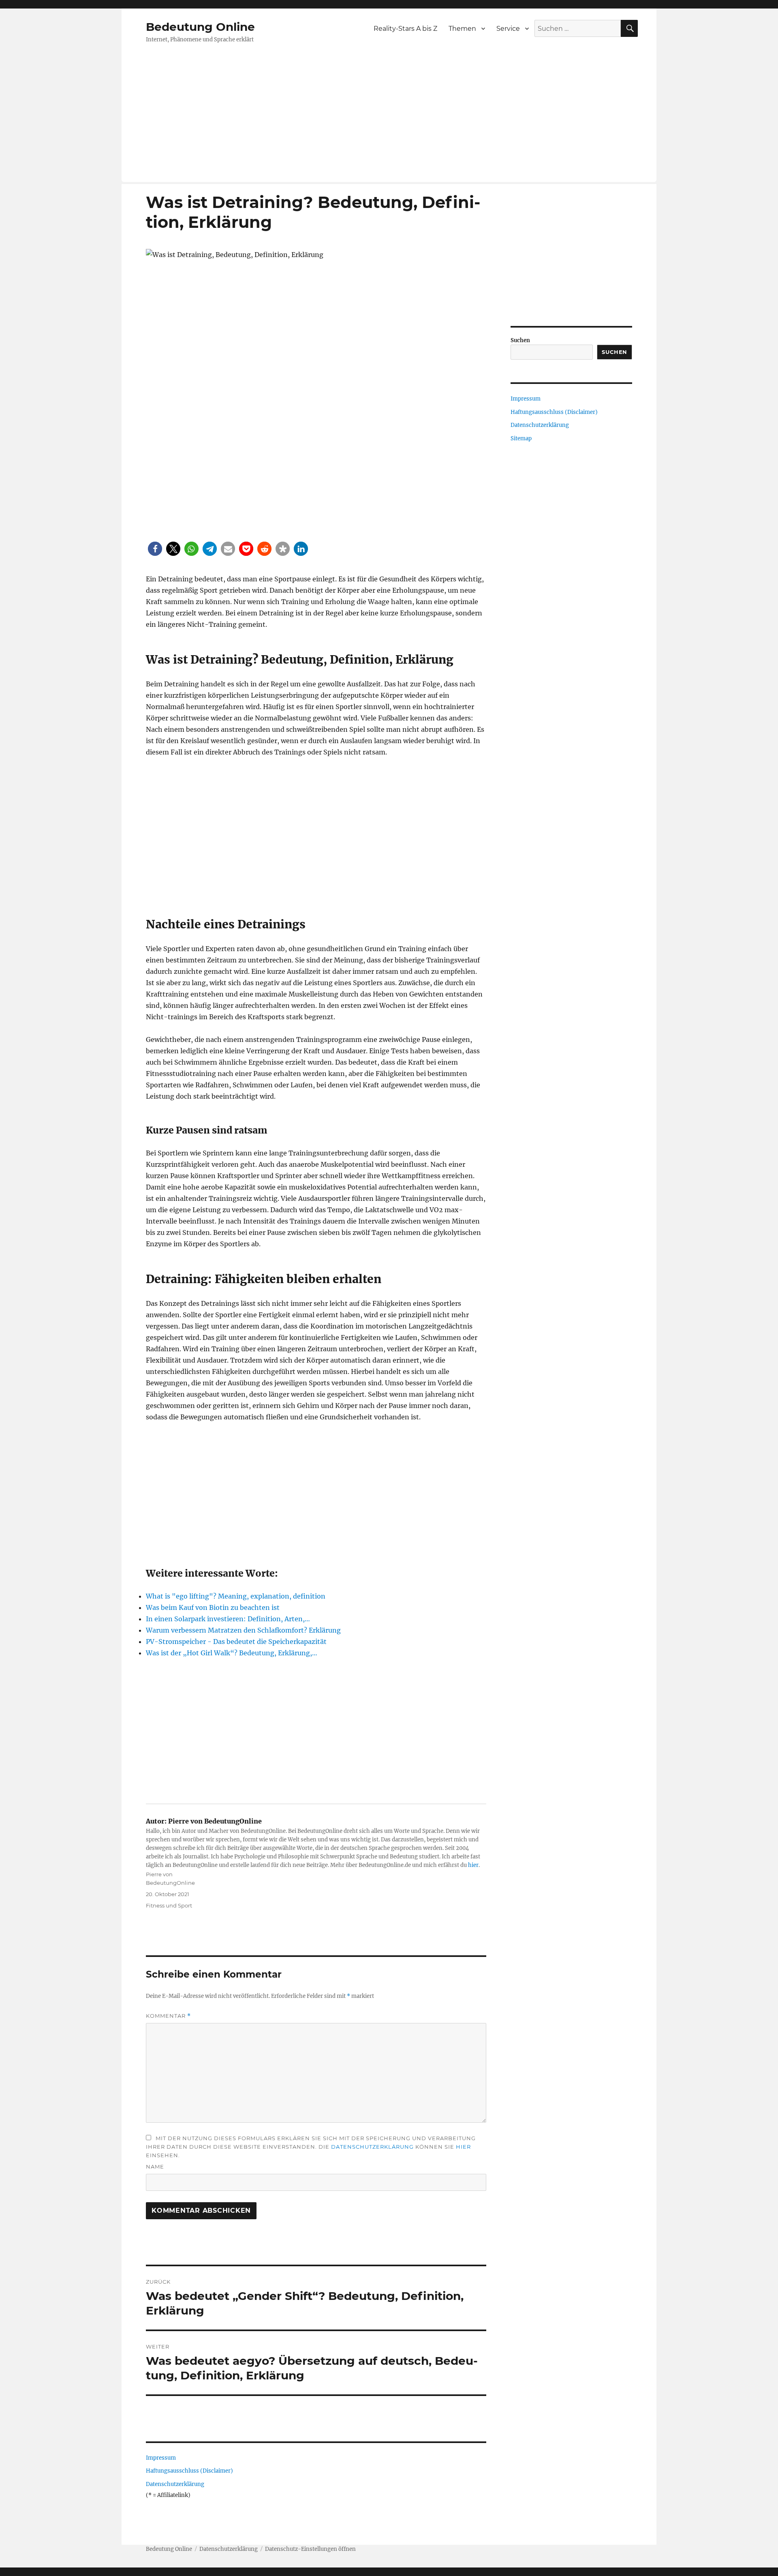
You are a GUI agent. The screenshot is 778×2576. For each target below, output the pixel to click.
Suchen (520, 340)
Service (508, 29)
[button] (155, 549)
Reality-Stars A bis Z (405, 29)
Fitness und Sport (169, 1905)
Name (155, 2167)
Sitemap (521, 438)
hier (473, 1865)
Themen (462, 29)
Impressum (161, 2458)
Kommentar (168, 2016)
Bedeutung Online (200, 27)
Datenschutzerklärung (372, 2147)
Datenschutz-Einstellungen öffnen (310, 2549)
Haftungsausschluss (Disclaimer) (189, 2471)
